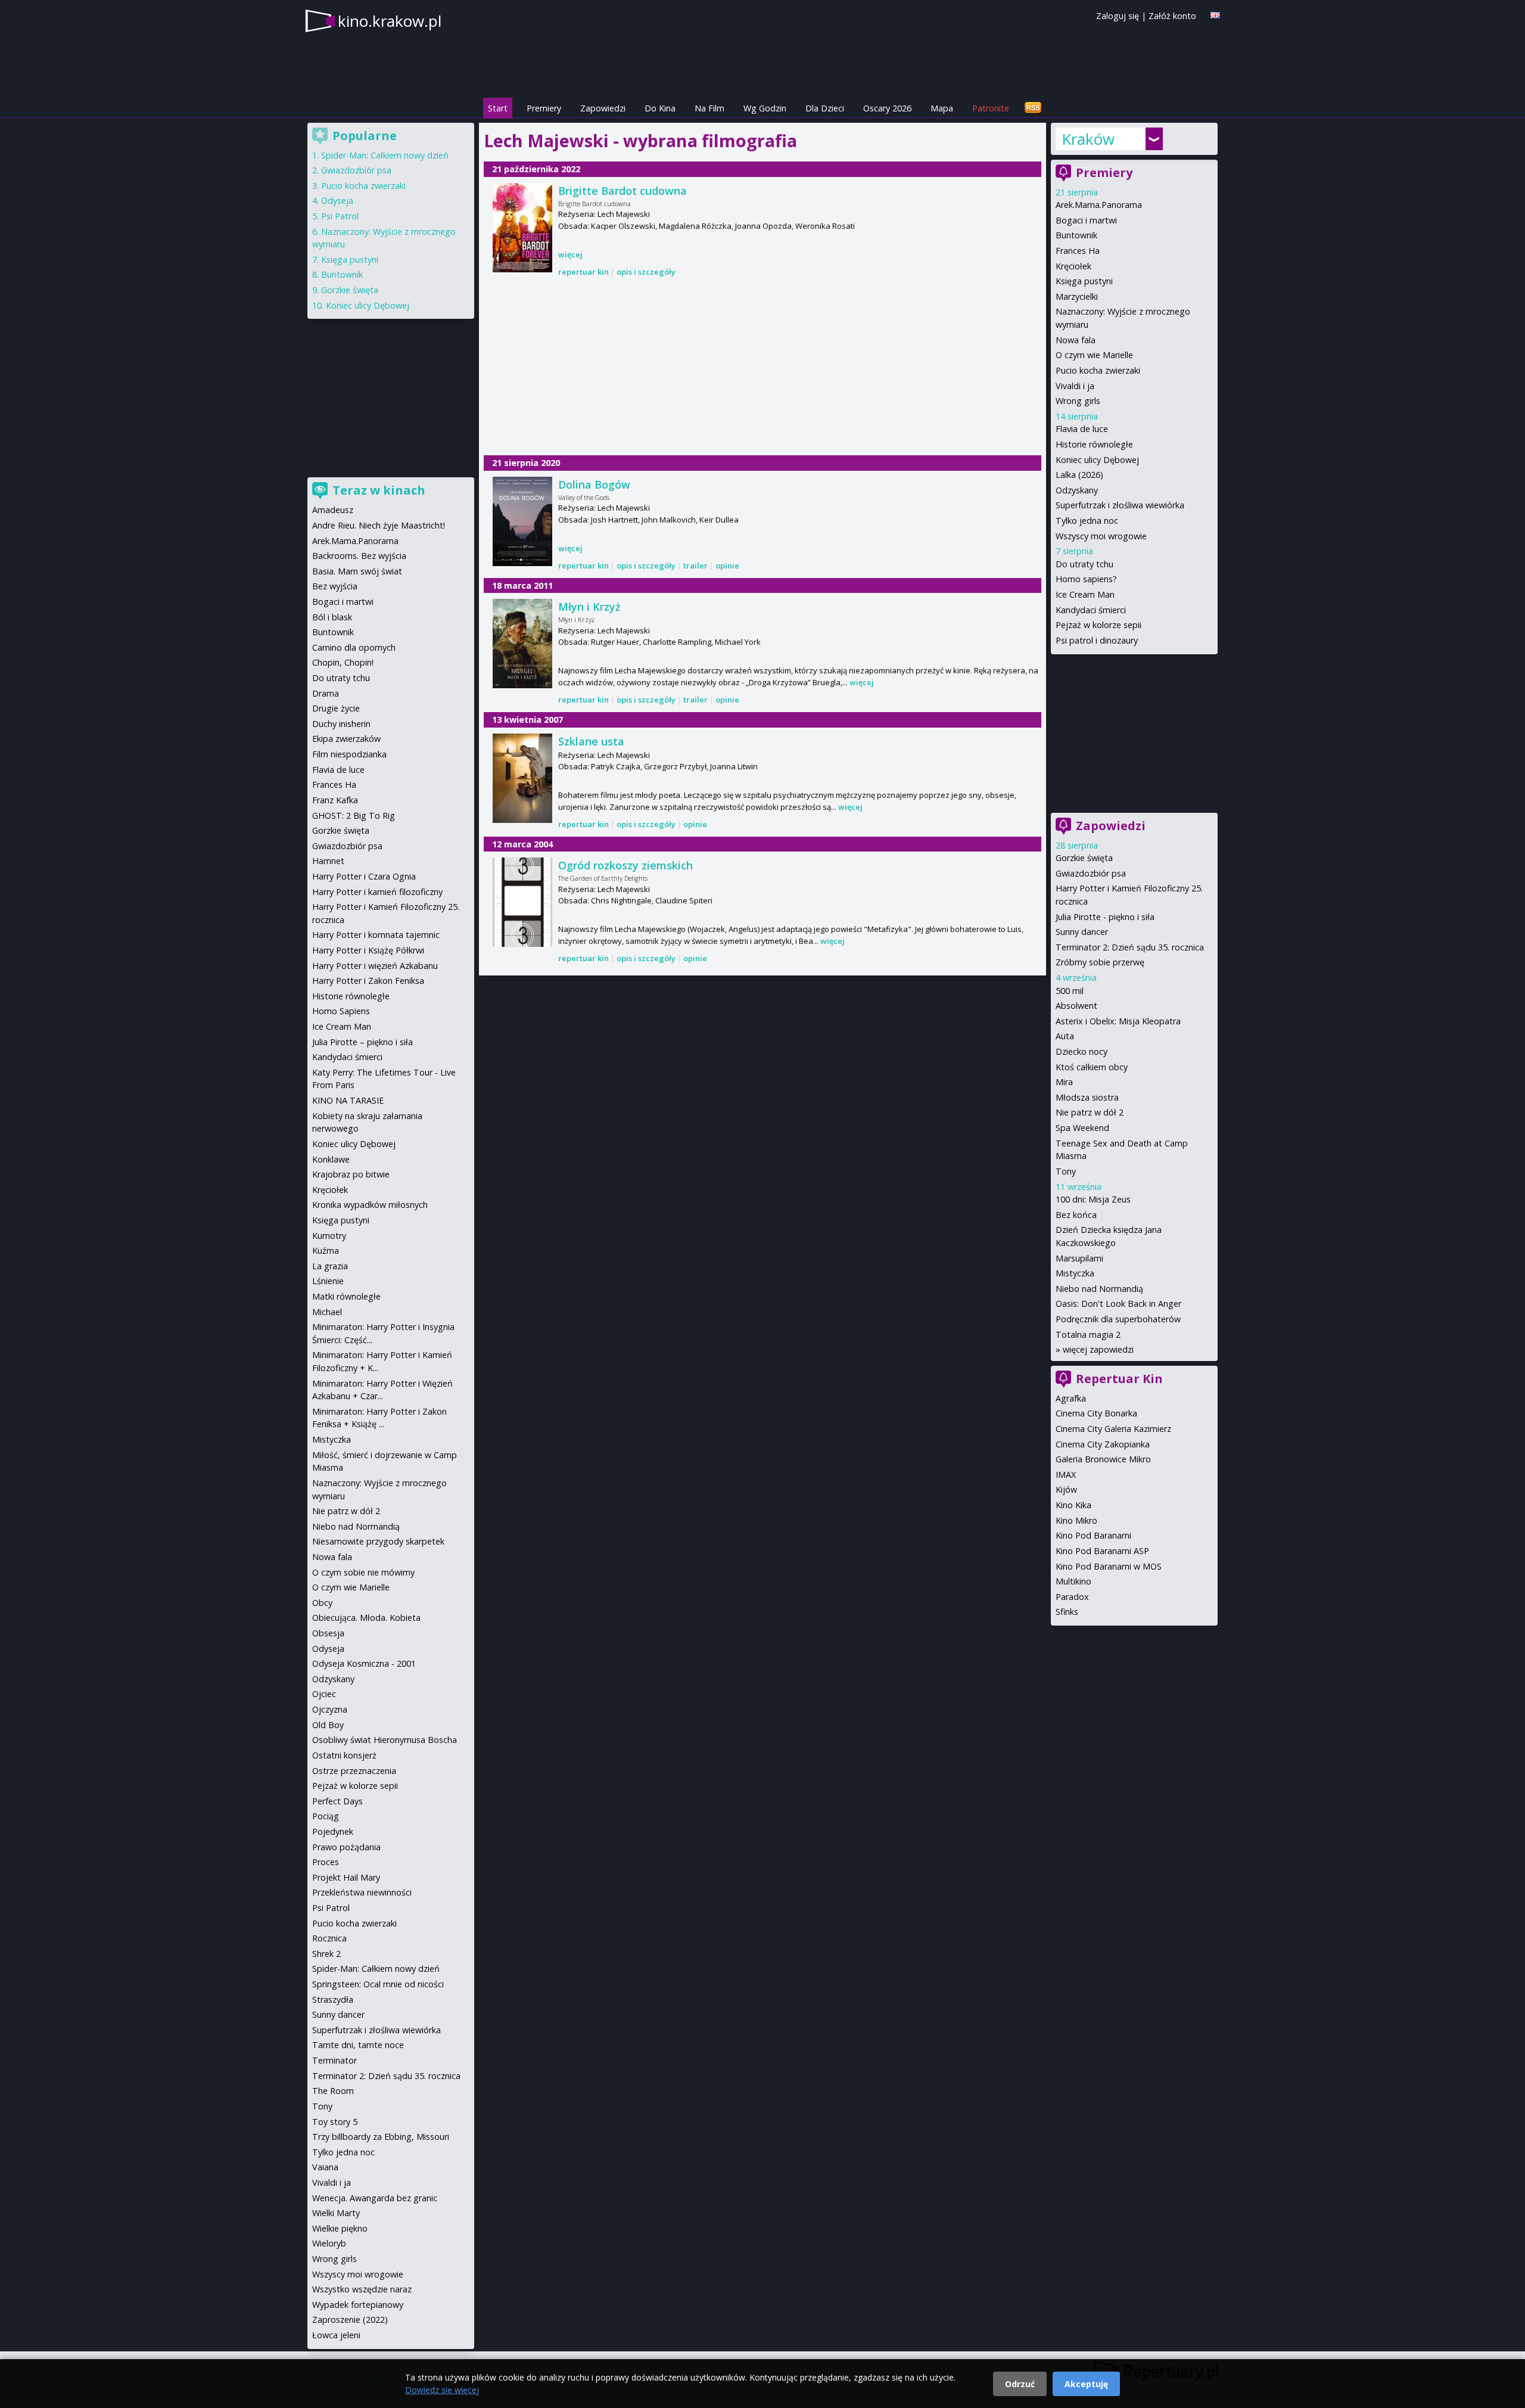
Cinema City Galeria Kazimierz (1113, 1429)
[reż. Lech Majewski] (522, 778)
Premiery (544, 108)
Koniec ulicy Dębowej (1097, 460)
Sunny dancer (1082, 932)
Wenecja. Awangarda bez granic (375, 2198)
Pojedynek (333, 1831)
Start (498, 108)
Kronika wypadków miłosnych (370, 1205)
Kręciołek (1073, 266)
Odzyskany (1077, 490)
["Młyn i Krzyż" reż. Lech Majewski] (522, 644)
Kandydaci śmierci (1091, 610)
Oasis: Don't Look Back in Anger (1118, 1304)
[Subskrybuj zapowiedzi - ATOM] (1033, 108)
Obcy (322, 1603)
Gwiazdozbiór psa (1091, 873)
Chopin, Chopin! (343, 662)
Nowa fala (1076, 340)
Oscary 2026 (887, 108)
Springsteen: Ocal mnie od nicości (378, 1984)
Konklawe (331, 1159)
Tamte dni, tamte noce (358, 2045)
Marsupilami (1079, 1258)
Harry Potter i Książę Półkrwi (368, 950)
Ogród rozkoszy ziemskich (625, 865)
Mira (1064, 1082)
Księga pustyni (1084, 281)
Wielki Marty (336, 2213)
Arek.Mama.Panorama (1099, 205)
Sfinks (1067, 1612)
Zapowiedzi (603, 108)
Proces (326, 1862)
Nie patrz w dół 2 (1090, 1112)
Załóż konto (1172, 16)
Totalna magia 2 (1088, 1335)
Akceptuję (1086, 2384)
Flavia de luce (1082, 429)
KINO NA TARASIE (348, 1100)
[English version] (1215, 15)
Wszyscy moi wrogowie (1101, 536)
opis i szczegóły (646, 272)
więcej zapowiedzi (1098, 1349)
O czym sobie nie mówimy (363, 1572)
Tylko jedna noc (1087, 521)
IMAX (1066, 1475)
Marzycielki (1077, 296)
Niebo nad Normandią (1099, 1289)
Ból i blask (332, 617)
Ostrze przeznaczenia (354, 1771)
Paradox (1072, 1597)
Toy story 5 (335, 2122)
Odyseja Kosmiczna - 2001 (364, 1663)
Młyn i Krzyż (589, 607)
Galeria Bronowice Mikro (1103, 1459)
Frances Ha (1078, 251)
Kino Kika (1073, 1505)
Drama (326, 693)
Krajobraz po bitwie (351, 1174)
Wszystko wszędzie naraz (362, 2289)
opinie (727, 566)
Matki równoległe (346, 1296)
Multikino (1073, 1581)
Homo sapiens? (1086, 579)
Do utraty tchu (1084, 564)
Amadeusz (333, 510)
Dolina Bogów (594, 484)
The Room (333, 2091)
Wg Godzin (765, 108)
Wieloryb (329, 2243)
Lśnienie (328, 1281)
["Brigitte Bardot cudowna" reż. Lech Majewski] (522, 228)
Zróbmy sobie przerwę (1100, 962)
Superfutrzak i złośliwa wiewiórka (1120, 505)
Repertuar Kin (1119, 1379)
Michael (327, 1312)
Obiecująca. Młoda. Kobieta (366, 1618)
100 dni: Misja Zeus (1093, 1199)
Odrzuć (1020, 2384)
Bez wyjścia (335, 586)
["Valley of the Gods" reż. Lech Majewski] (522, 521)
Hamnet (328, 861)
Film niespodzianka (349, 754)
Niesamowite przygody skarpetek (378, 1541)
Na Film (709, 108)
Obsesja (328, 1633)
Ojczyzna (330, 1709)
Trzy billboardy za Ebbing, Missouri (381, 2137)
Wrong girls (1078, 401)
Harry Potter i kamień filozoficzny (377, 892)
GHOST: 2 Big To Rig (354, 815)
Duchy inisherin (341, 724)
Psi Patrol (340, 216)
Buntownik (1076, 235)
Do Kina (660, 108)
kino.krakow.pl (390, 21)
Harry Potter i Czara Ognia (364, 876)
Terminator (334, 2060)
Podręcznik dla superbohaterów (1118, 1319)
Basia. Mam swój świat (357, 571)
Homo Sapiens (341, 1011)
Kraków (1088, 139)
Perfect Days (337, 1801)
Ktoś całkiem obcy (1092, 1067)
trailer (695, 566)
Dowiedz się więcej (442, 2390)
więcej (570, 254)
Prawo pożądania (346, 1847)
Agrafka (1071, 1398)
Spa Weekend (1082, 1128)
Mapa (942, 108)
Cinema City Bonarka (1096, 1413)
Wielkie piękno (340, 2228)
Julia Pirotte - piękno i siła (1105, 917)
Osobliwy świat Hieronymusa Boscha (385, 1740)
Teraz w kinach (379, 490)
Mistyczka (1075, 1273)
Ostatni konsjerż (344, 1755)
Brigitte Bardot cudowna (623, 191)
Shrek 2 (326, 1954)
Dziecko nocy (1081, 1051)
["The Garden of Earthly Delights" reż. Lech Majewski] (522, 902)
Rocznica (329, 1938)
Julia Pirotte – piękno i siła (362, 1042)
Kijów (1066, 1489)
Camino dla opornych (354, 647)
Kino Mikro (1076, 1520)
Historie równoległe (1094, 444)
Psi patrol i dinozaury (1097, 640)
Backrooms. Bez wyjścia (359, 556)
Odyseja (337, 201)
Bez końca (1076, 1215)
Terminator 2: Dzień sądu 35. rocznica (1130, 947)
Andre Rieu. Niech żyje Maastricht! (379, 525)
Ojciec (324, 1694)
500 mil (1070, 991)
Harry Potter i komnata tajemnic (376, 935)
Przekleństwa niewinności (362, 1892)
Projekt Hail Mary (346, 1877)
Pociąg (326, 1816)
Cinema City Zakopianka (1103, 1444)
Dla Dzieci (825, 108)
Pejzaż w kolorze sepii (1098, 625)
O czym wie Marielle (1094, 355)
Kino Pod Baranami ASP (1102, 1551)
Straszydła (333, 2000)
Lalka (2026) (1079, 475)
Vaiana (325, 2167)
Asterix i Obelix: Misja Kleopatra (1118, 1021)
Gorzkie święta (1084, 858)
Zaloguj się (1118, 16)
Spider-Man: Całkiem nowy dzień (385, 155)
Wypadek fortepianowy (358, 2305)
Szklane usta (591, 741)
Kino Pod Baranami (1093, 1535)
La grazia (330, 1266)
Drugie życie (336, 708)
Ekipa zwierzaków (346, 739)
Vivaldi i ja (1075, 386)
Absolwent (1076, 1006)
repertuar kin (583, 272)
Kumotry (329, 1236)
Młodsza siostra (1087, 1097)
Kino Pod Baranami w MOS (1109, 1566)
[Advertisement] (762, 368)
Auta (1065, 1036)
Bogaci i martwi (1086, 220)
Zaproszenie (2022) (350, 2320)
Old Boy (328, 1725)
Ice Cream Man (1085, 594)
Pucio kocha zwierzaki (1098, 370)
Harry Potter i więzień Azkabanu (375, 966)
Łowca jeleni (336, 2335)
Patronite (991, 108)
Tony (1066, 1171)
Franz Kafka (335, 800)
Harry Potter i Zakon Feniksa (368, 981)
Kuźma (326, 1250)
